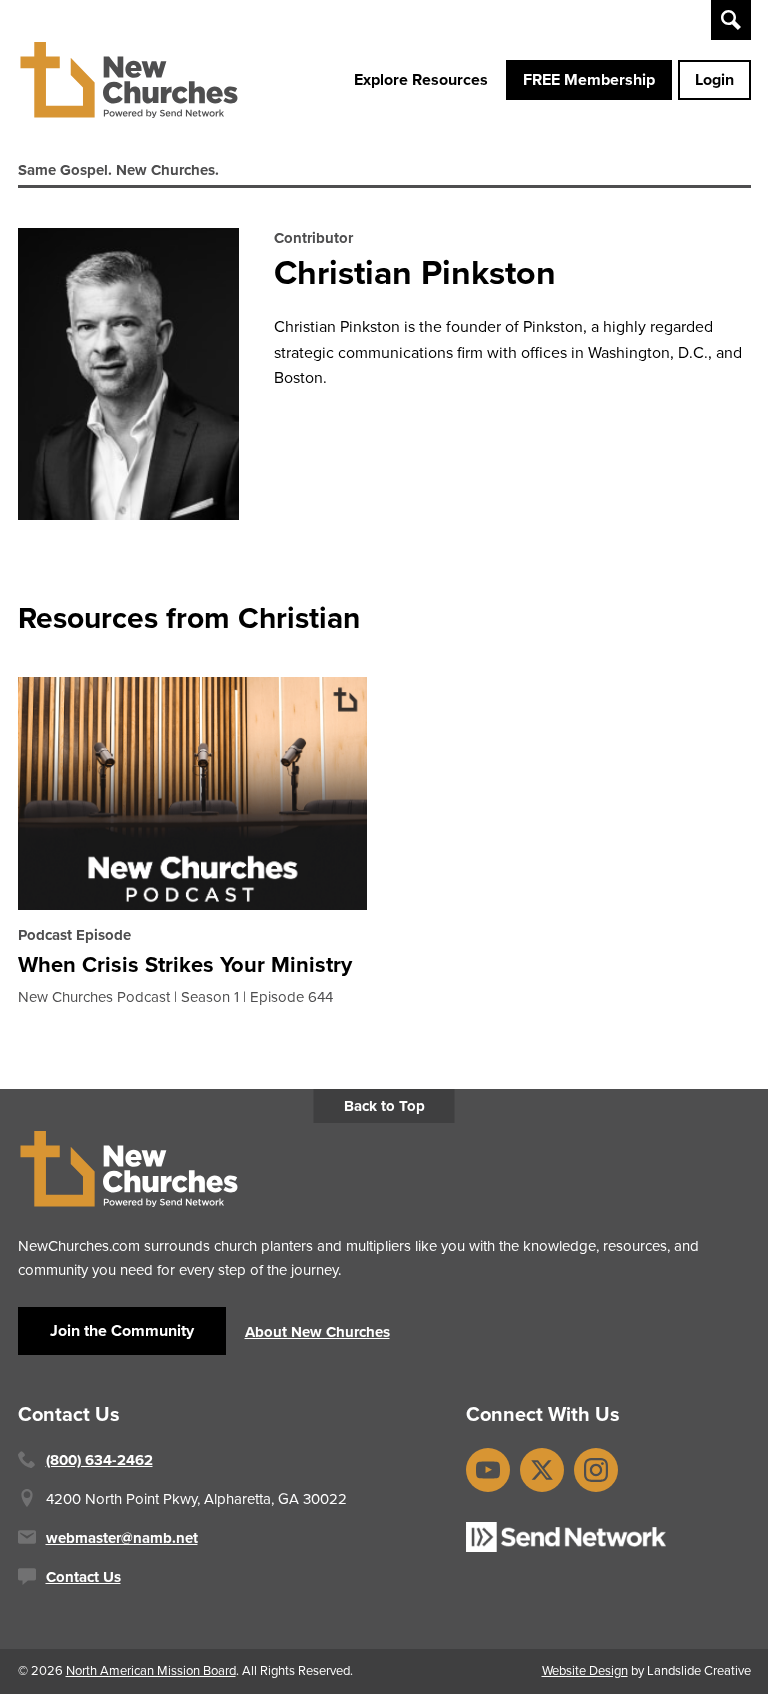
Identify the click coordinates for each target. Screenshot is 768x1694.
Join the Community (122, 1330)
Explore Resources (421, 79)
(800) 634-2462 (99, 1460)
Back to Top (384, 1106)
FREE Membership (589, 79)
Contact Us (83, 1577)
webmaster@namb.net (122, 1538)
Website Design (585, 1670)
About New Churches (317, 1332)
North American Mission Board (151, 1670)
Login (714, 79)
